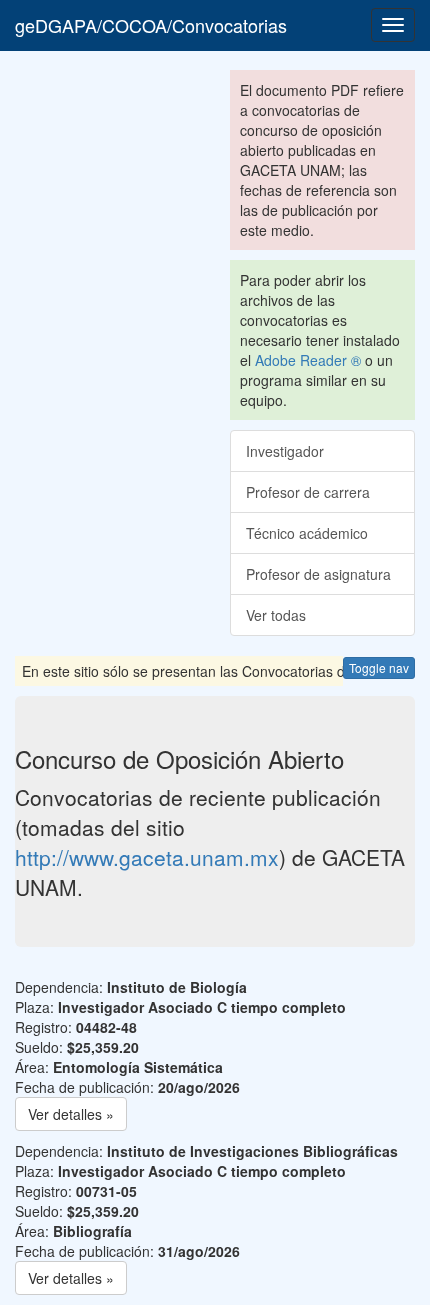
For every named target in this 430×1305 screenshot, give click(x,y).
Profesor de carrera (308, 492)
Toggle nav (379, 667)
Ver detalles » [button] (71, 1114)
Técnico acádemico (307, 533)
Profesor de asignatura (318, 574)
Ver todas (276, 615)
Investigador (285, 451)
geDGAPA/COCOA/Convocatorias (151, 25)
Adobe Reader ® (308, 360)
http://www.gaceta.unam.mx (147, 857)
